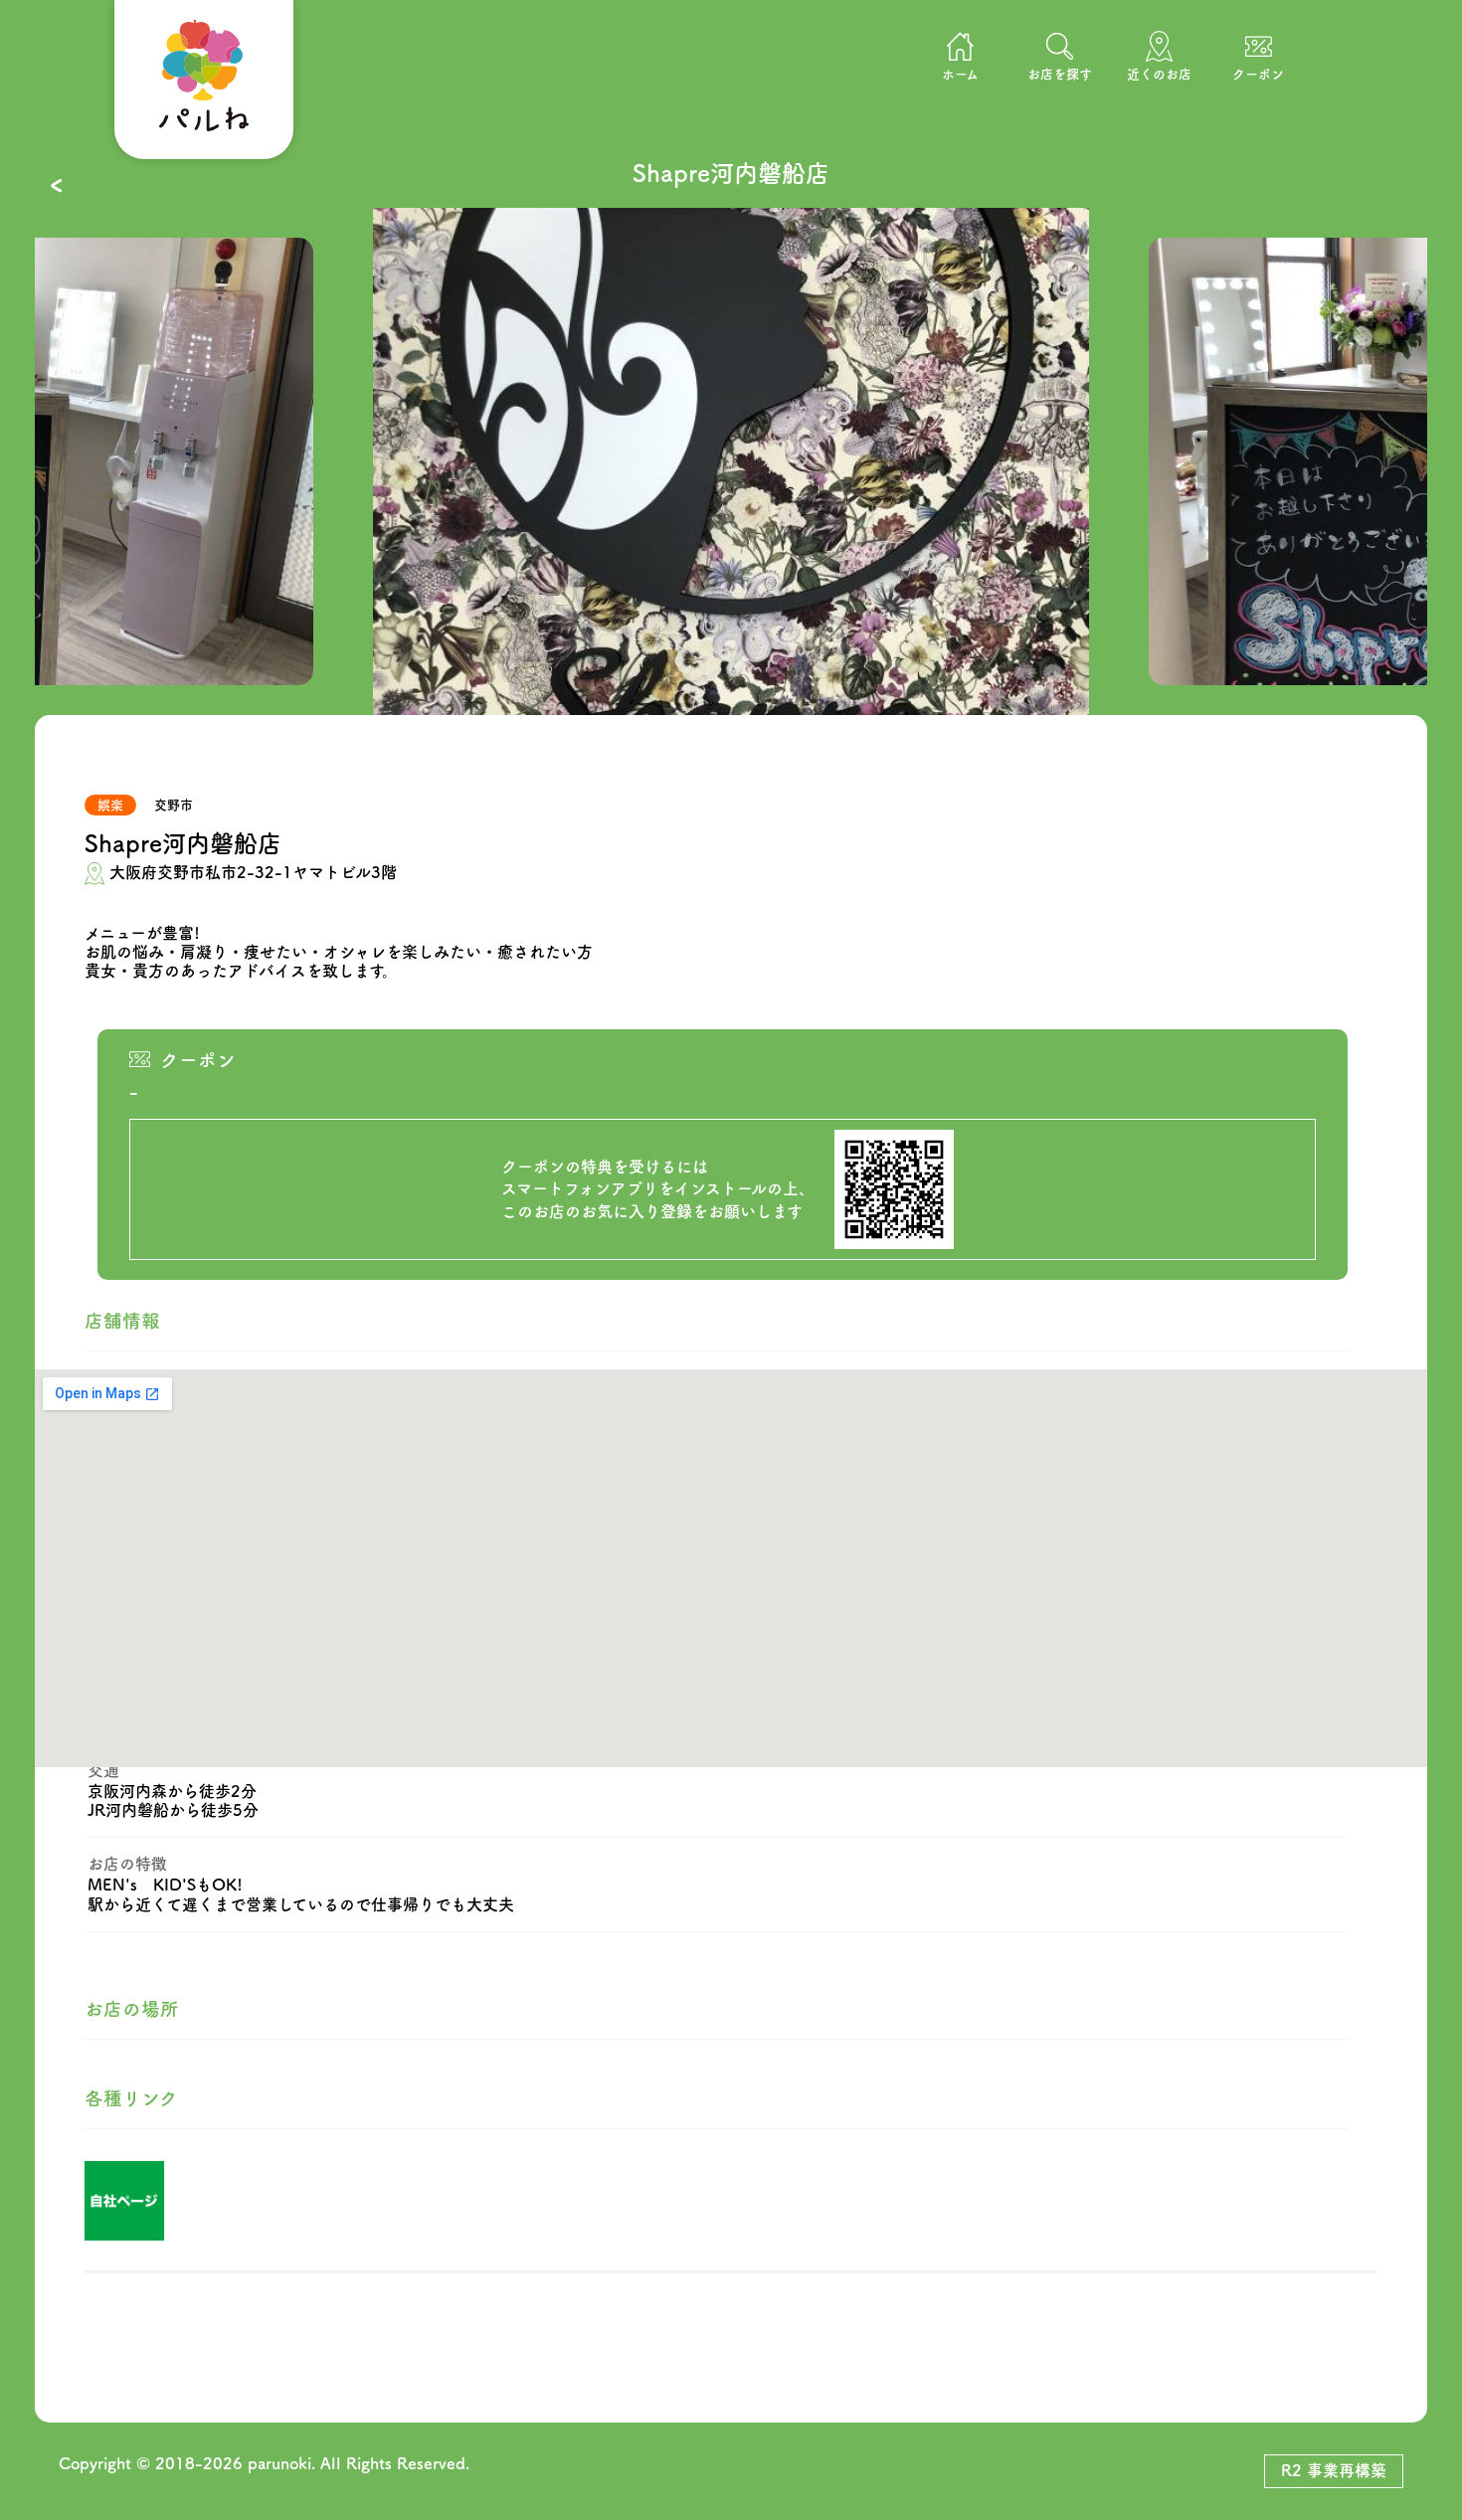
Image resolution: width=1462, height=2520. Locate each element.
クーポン (1258, 74)
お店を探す (1060, 74)
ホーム (960, 74)
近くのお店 (1159, 74)
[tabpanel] (731, 461)
